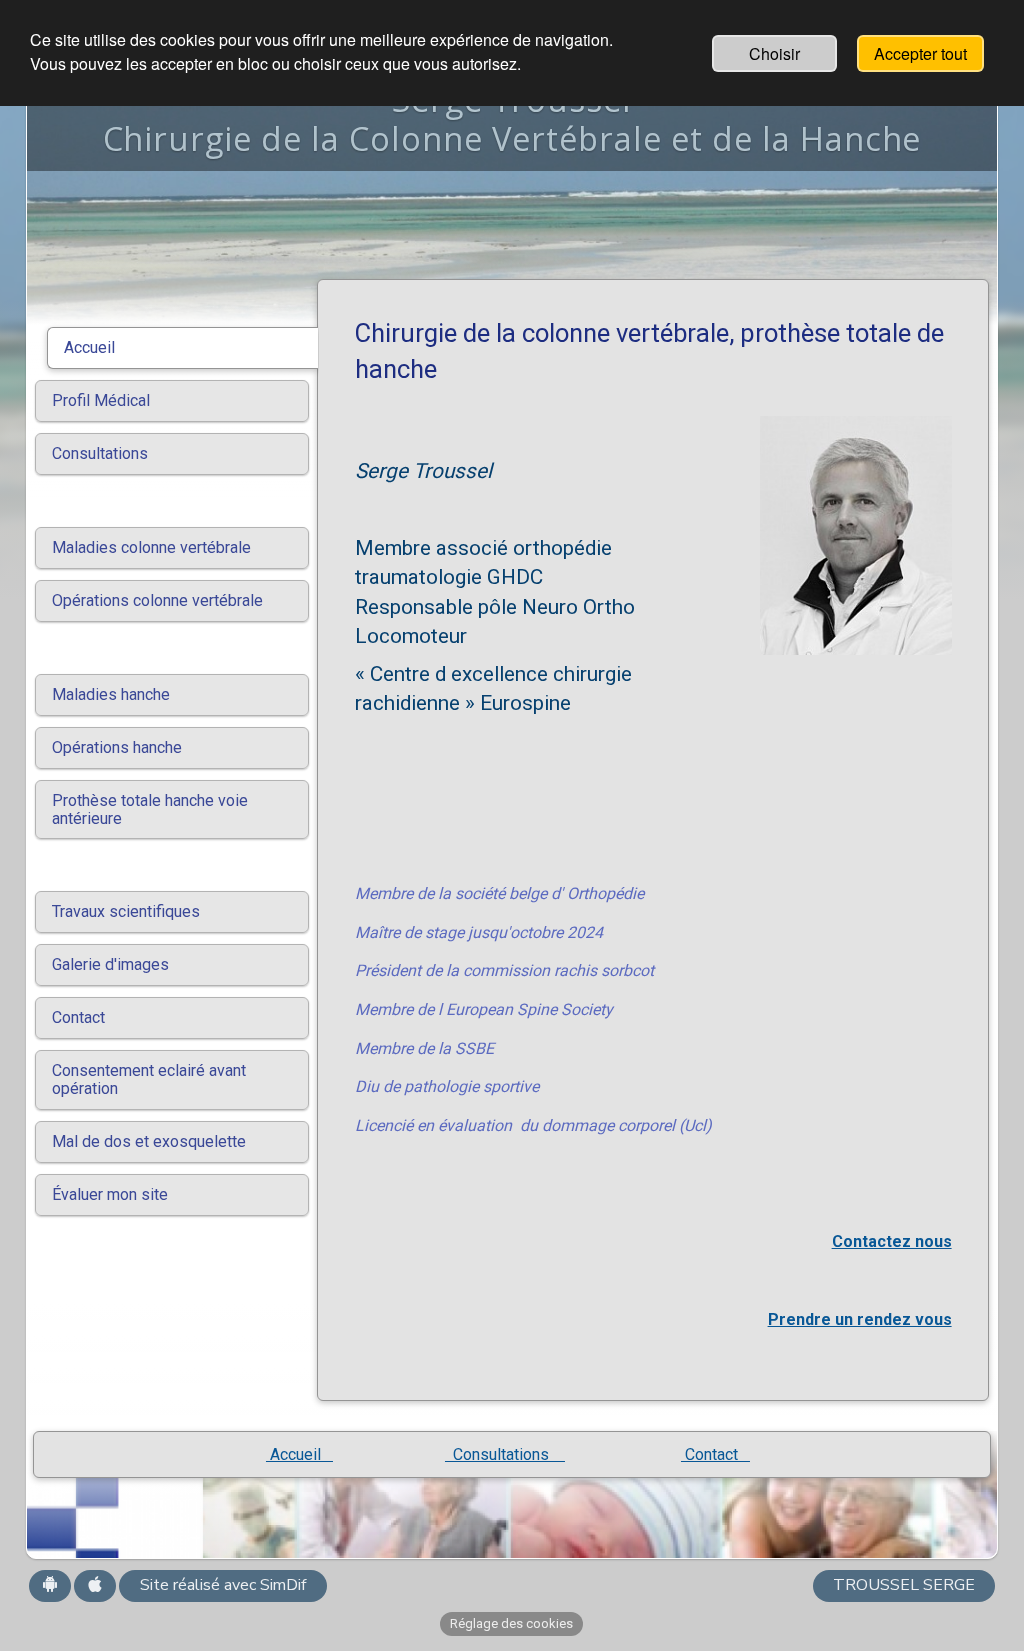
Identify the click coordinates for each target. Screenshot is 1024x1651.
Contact (715, 1454)
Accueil (299, 1454)
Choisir (774, 53)
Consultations (505, 1454)
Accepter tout (920, 53)
